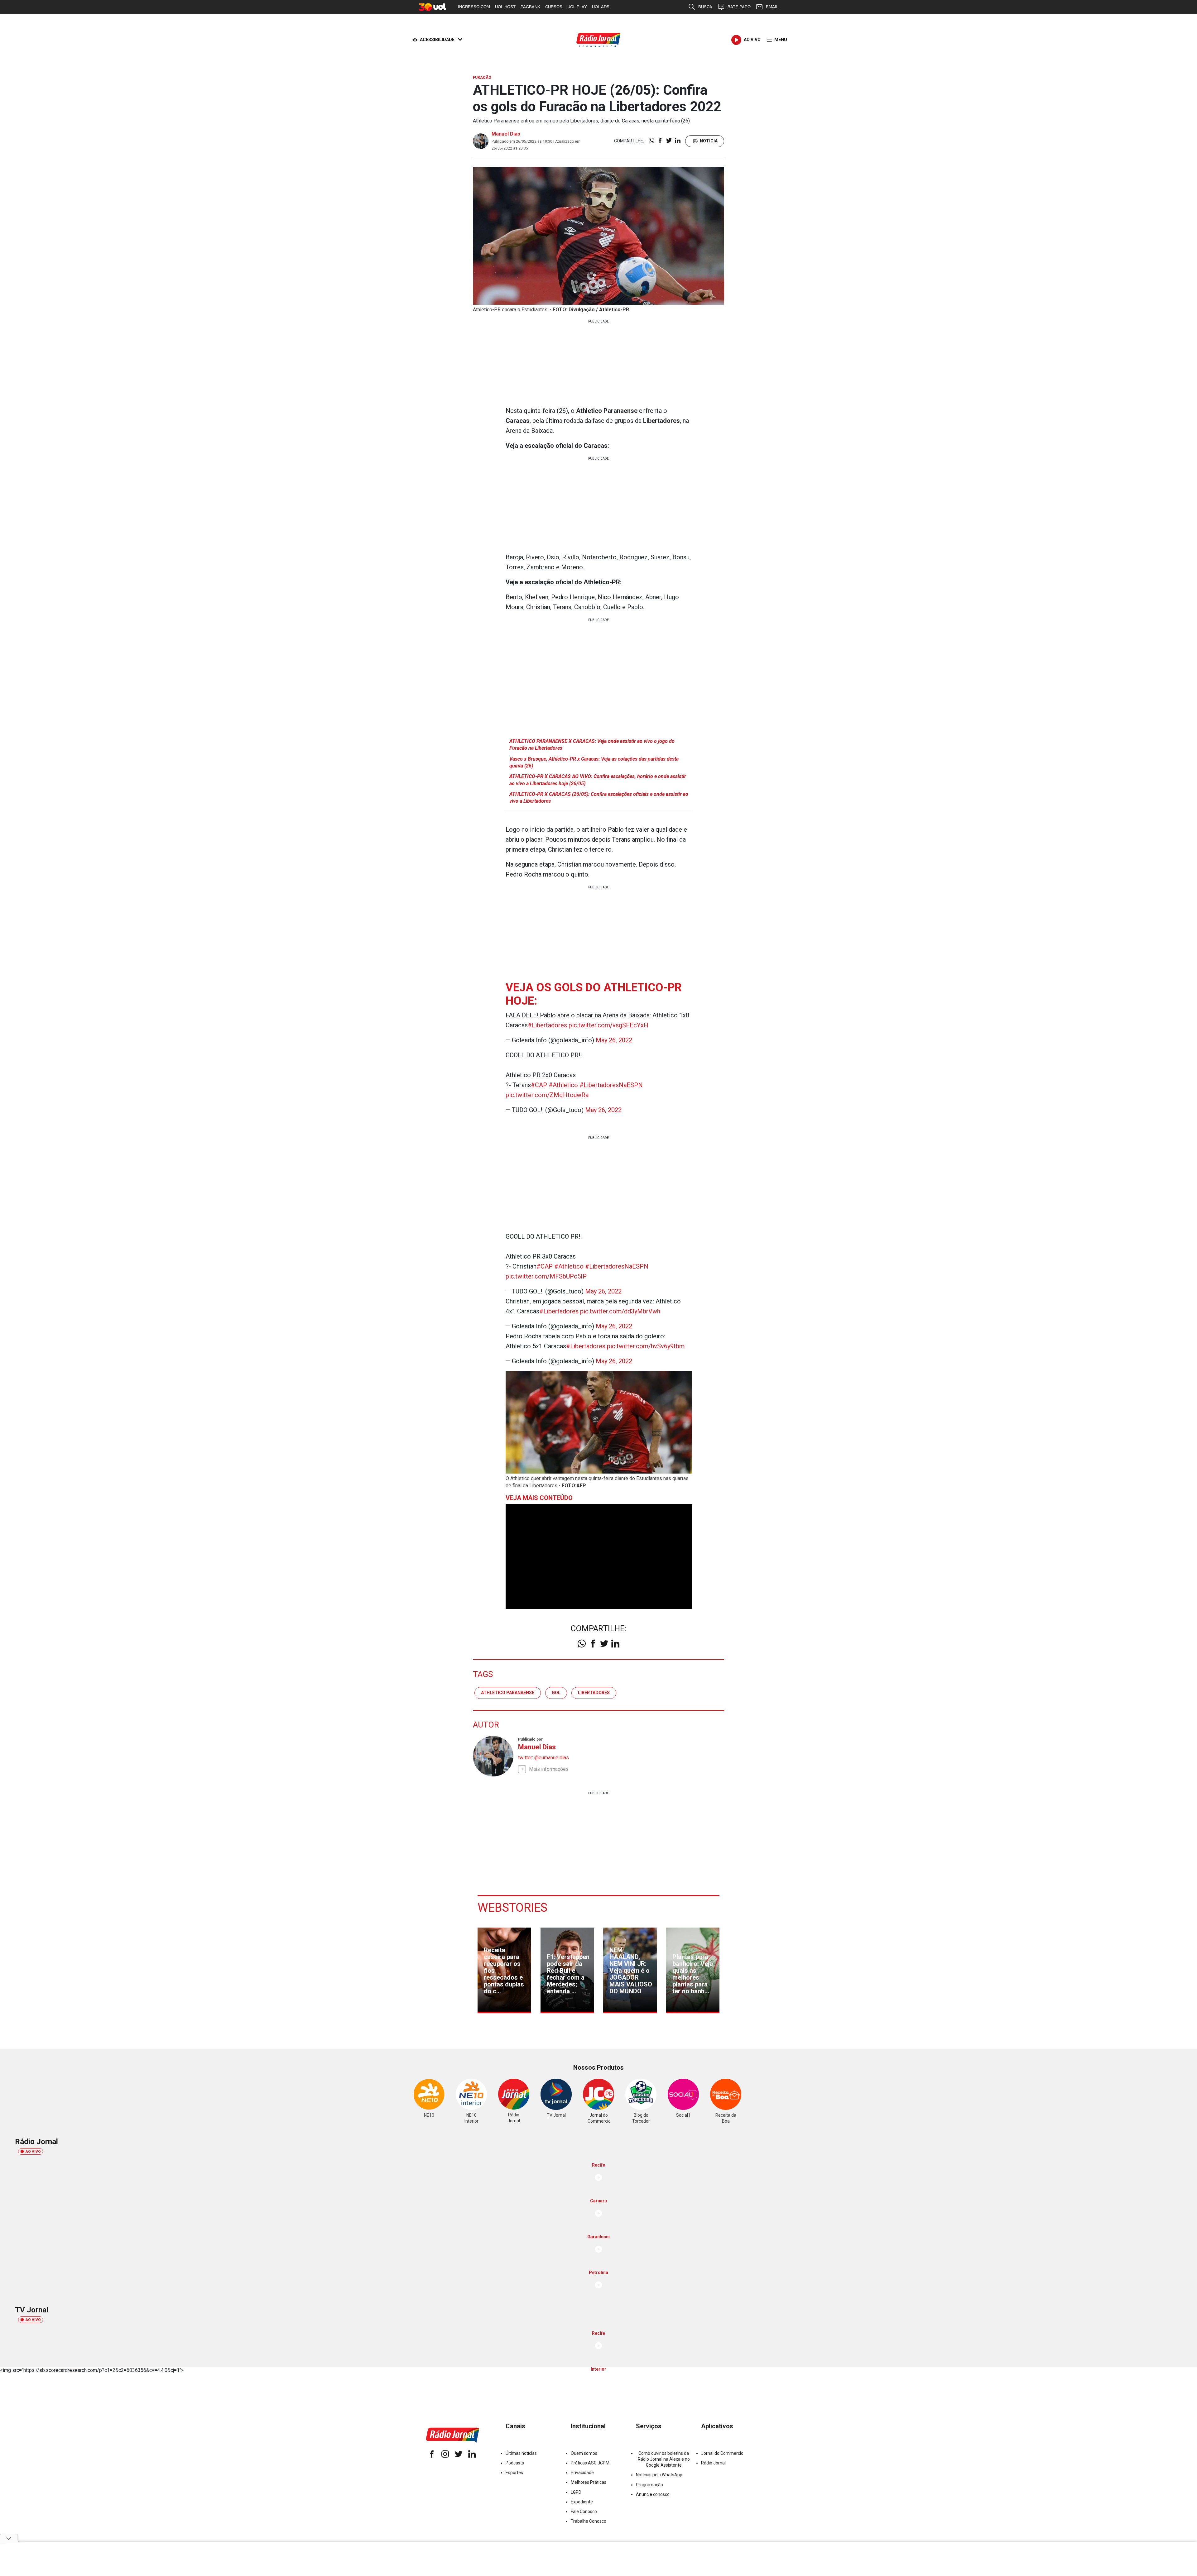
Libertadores (594, 1693)
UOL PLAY (577, 7)
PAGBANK (530, 7)
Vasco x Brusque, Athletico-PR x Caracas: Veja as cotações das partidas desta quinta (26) (594, 762)
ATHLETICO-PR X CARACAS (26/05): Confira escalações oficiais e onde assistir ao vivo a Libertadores (599, 798)
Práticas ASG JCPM (590, 2463)
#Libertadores (547, 1025)
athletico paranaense (508, 1693)
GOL (556, 1693)
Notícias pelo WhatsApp (659, 2475)
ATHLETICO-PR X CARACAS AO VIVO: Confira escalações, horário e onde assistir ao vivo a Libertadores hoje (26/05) (598, 780)
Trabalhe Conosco (589, 2521)
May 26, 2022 (614, 1040)
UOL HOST (505, 7)
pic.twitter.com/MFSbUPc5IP (546, 1276)
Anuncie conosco (653, 2494)
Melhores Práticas (589, 2482)
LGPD (576, 2492)
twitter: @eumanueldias (543, 1758)
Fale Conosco (584, 2511)
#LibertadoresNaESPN (611, 1085)
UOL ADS (601, 7)
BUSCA (705, 7)
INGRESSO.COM (474, 7)
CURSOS (554, 7)
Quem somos (584, 2453)
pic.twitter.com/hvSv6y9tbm (646, 1346)
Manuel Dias (506, 134)
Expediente (582, 2502)
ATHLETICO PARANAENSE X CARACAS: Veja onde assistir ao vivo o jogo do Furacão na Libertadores (592, 745)
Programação (649, 2485)
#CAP (539, 1085)
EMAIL (772, 7)
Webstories (512, 1908)
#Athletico (563, 1085)
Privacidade (582, 2473)
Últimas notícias (521, 2453)
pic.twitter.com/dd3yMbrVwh (620, 1311)
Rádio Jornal (713, 2463)
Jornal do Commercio (722, 2453)
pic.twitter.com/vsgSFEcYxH (608, 1025)
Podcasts (515, 2463)
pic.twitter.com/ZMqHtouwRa (547, 1095)
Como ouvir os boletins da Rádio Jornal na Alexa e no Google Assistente (664, 2459)
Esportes (514, 2473)
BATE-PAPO (739, 7)
